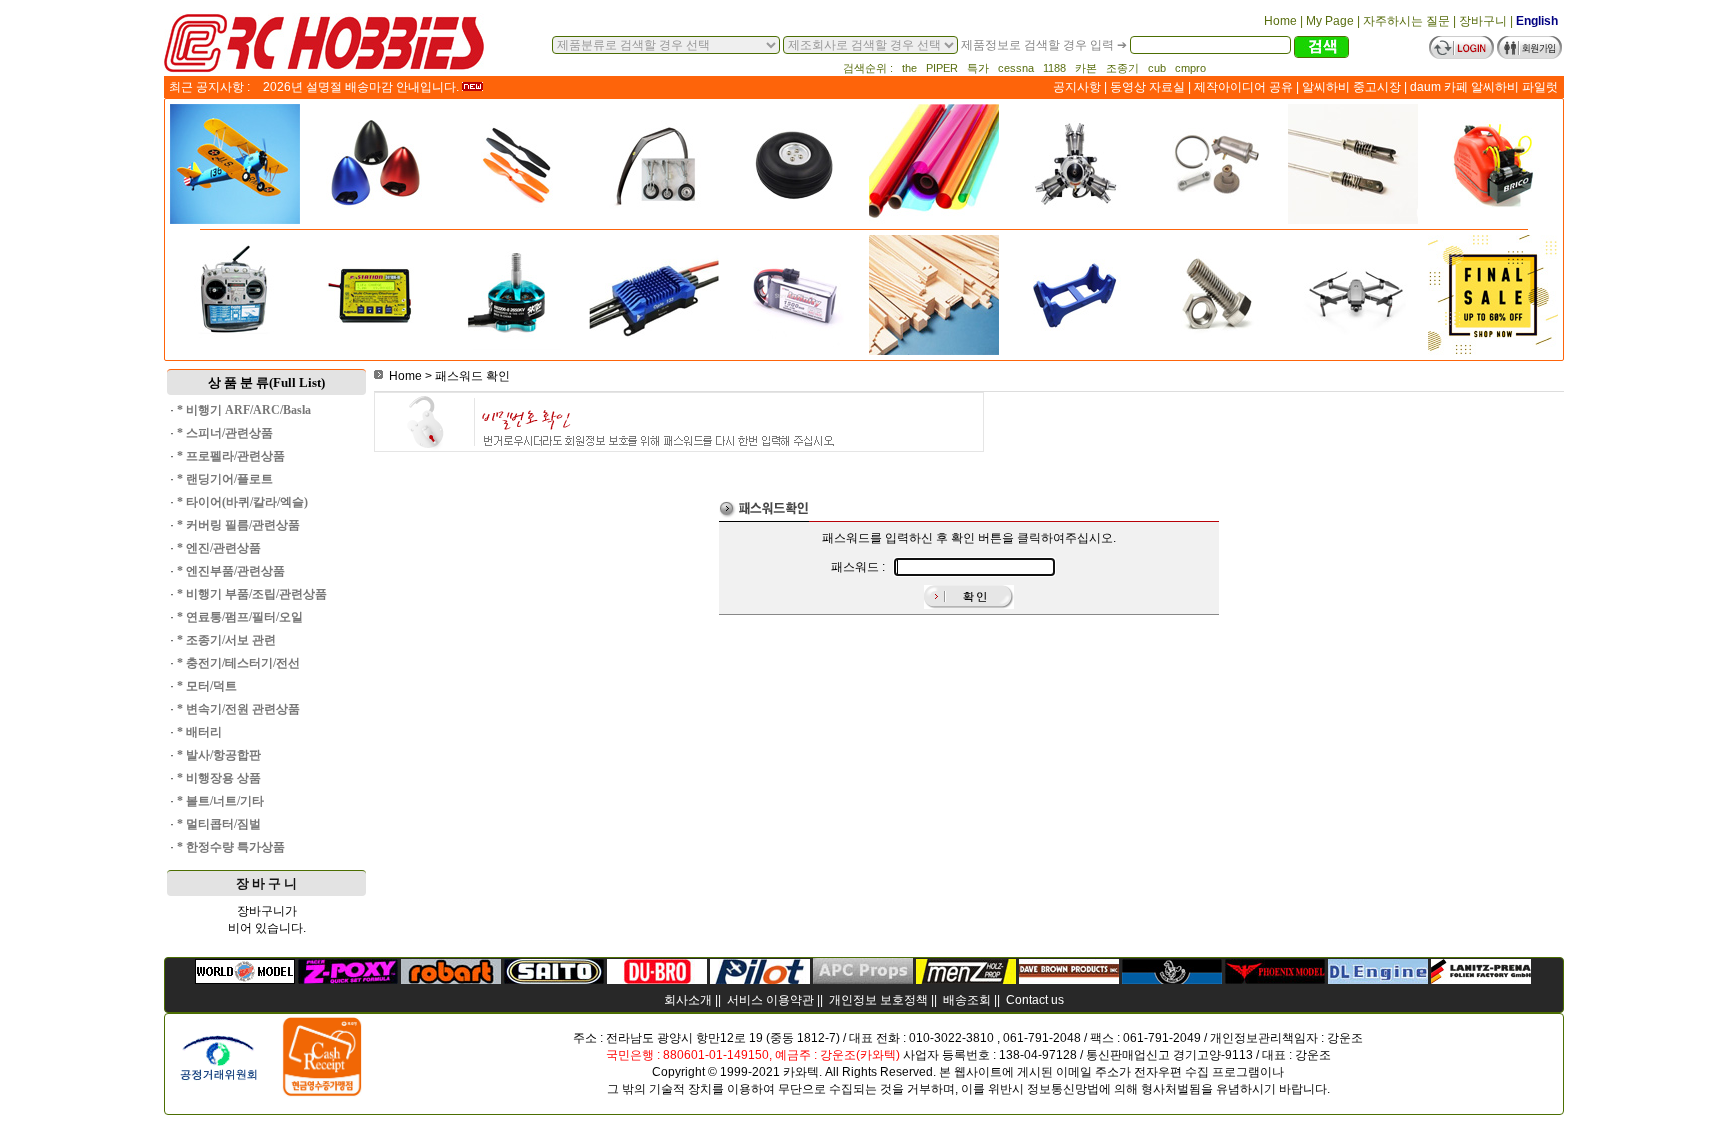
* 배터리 (199, 732)
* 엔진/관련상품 (219, 548)
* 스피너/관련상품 (225, 433)
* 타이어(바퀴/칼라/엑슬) (242, 502)
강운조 (1345, 1038)
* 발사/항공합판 (219, 755)
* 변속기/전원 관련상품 (238, 709)
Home (405, 376)
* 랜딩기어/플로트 (225, 479)
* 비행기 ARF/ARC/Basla (244, 410)
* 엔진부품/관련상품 (231, 571)
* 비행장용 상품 (219, 778)
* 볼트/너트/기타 (220, 801)
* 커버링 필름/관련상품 (238, 525)
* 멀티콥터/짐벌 (219, 824)
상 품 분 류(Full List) (266, 382)
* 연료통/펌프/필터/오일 (240, 617)
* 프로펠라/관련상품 (231, 456)
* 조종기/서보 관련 (226, 640)
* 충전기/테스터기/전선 (238, 663)
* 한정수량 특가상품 (231, 847)
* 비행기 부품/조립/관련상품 (252, 594)
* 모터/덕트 (207, 686)
